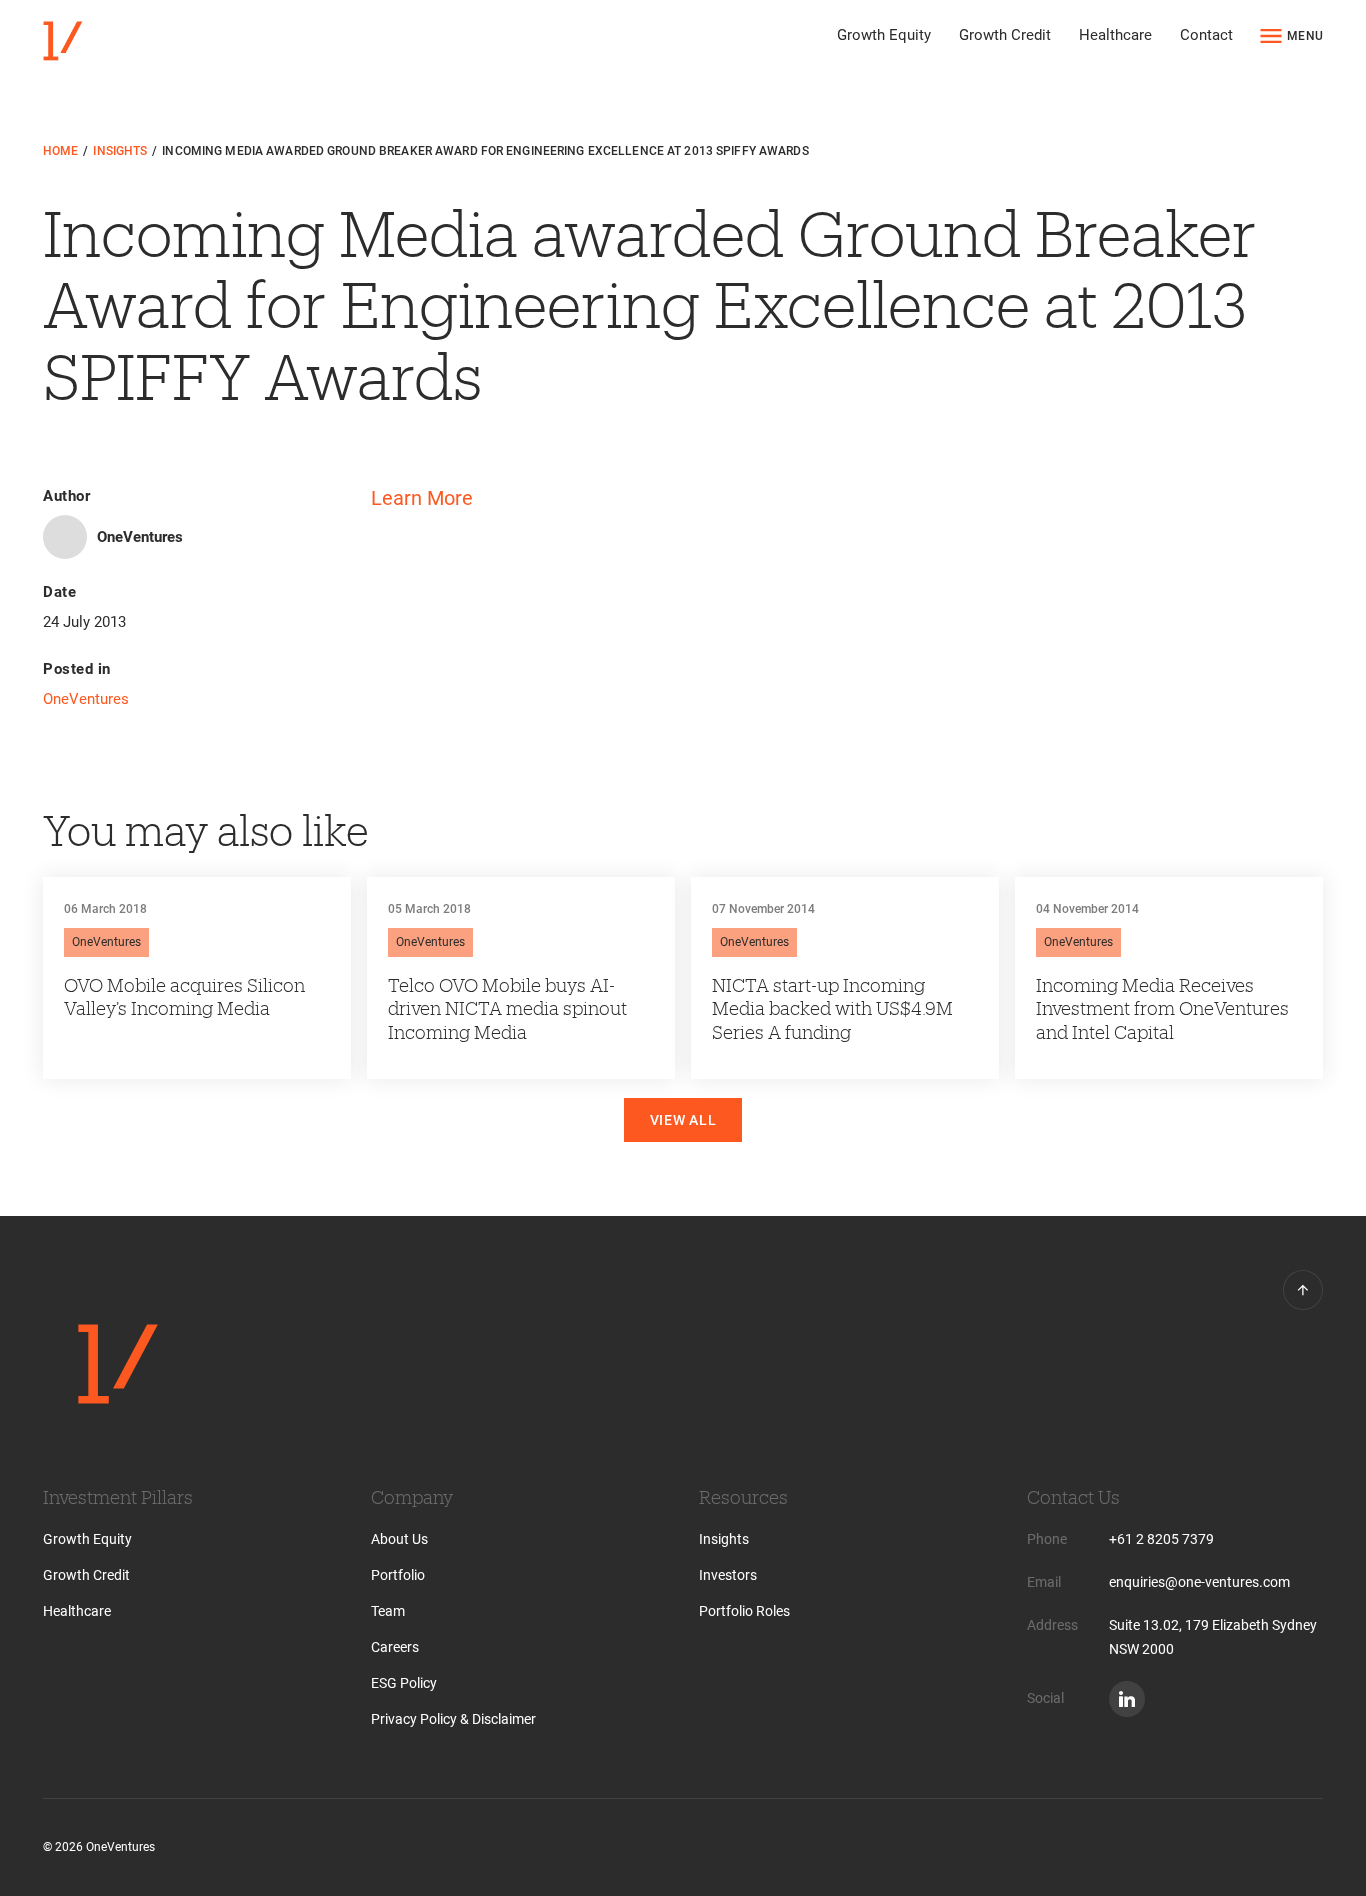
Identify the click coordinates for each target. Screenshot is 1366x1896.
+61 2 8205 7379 (1161, 1539)
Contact (1206, 35)
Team (388, 1611)
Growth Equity (884, 35)
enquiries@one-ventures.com (1199, 1582)
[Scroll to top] (1303, 1290)
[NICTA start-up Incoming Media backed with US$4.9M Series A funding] (845, 978)
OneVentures (86, 699)
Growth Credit (1005, 35)
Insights (724, 1539)
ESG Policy (404, 1683)
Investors (728, 1575)
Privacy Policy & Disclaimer (453, 1719)
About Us (399, 1539)
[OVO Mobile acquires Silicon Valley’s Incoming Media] (197, 978)
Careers (395, 1647)
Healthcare (1115, 35)
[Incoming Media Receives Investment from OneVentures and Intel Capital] (1169, 978)
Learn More (422, 498)
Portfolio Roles (744, 1611)
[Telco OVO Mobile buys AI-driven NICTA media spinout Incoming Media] (521, 978)
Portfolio (398, 1575)
